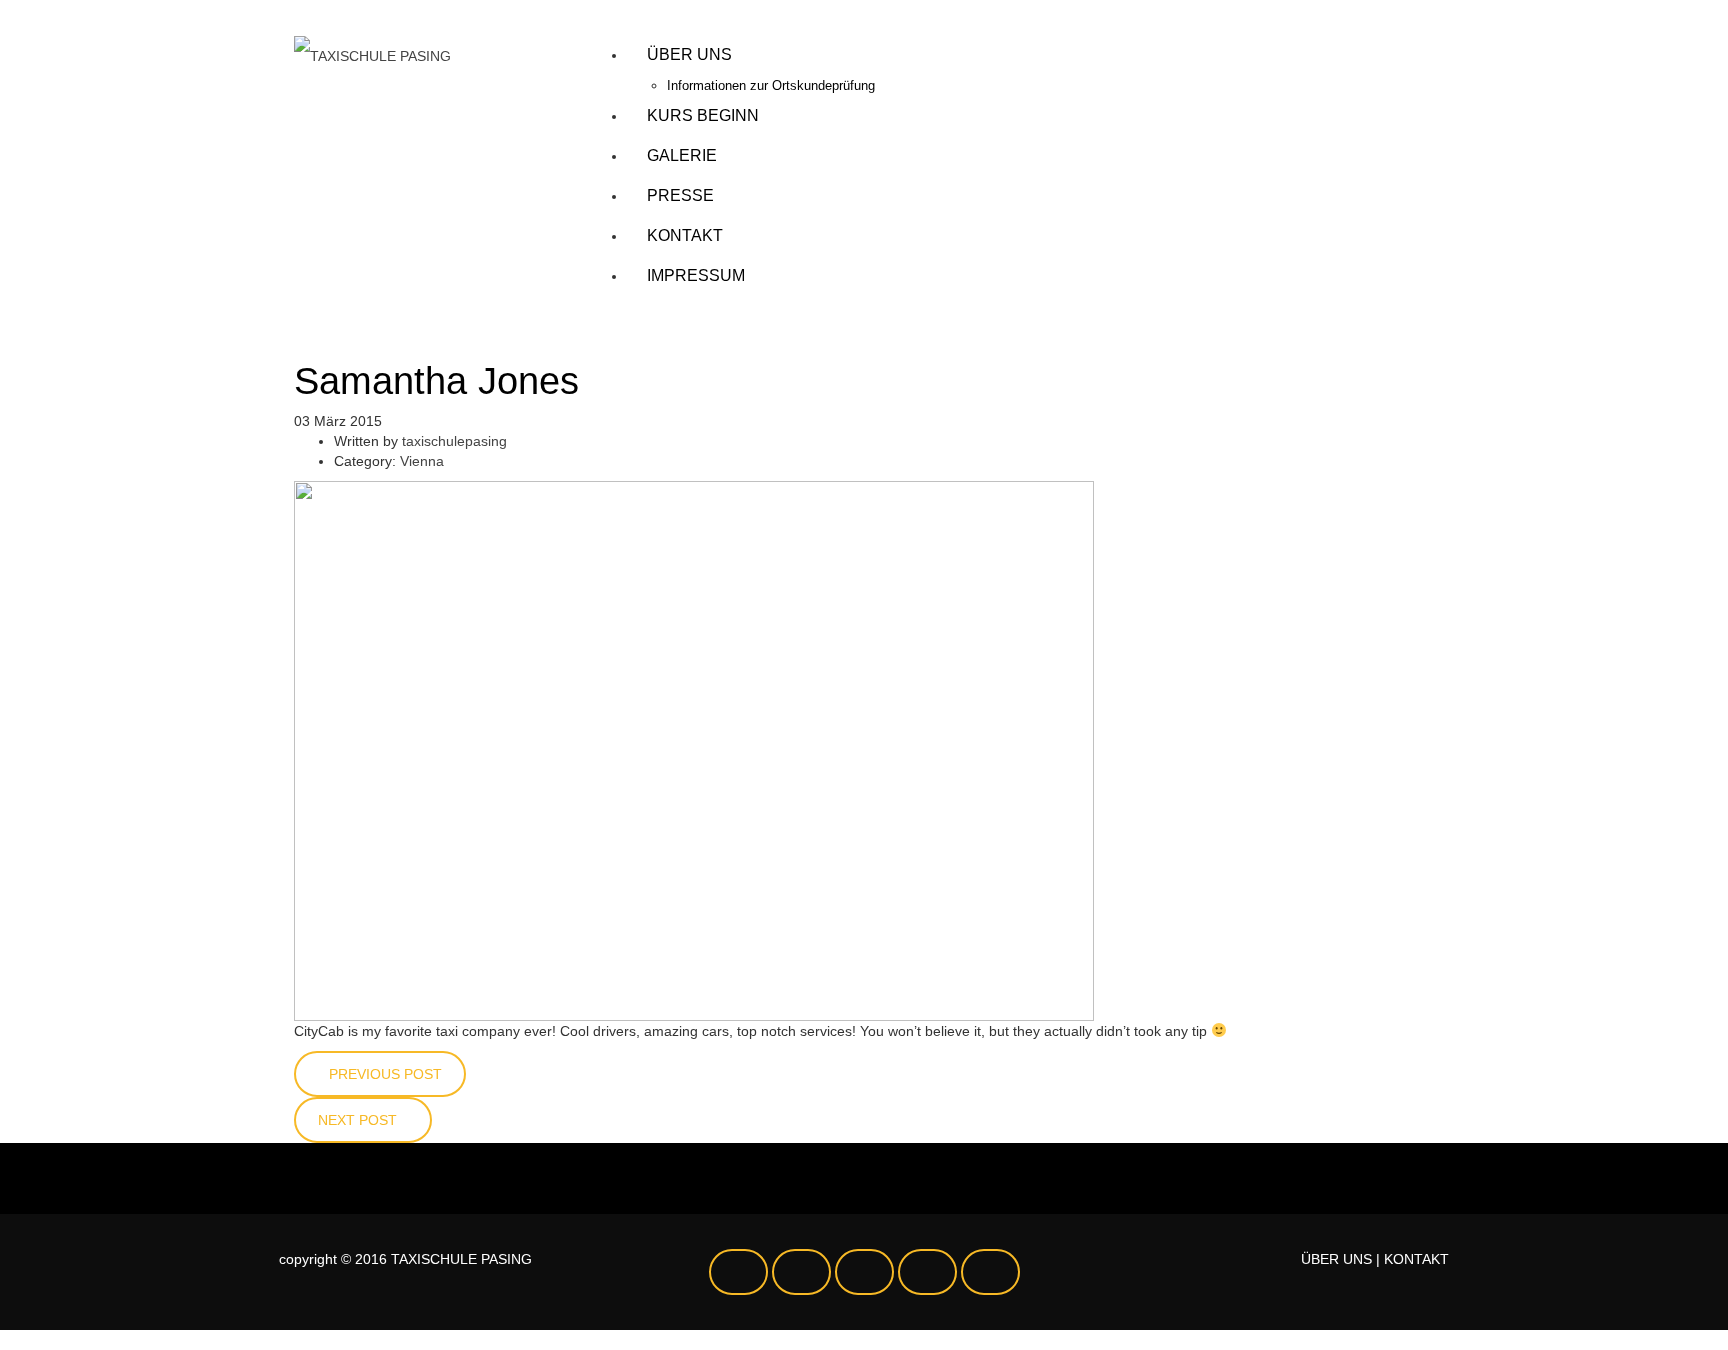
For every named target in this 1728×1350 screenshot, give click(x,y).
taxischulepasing (454, 441)
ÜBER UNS (1336, 1259)
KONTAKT (1416, 1259)
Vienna (422, 461)
